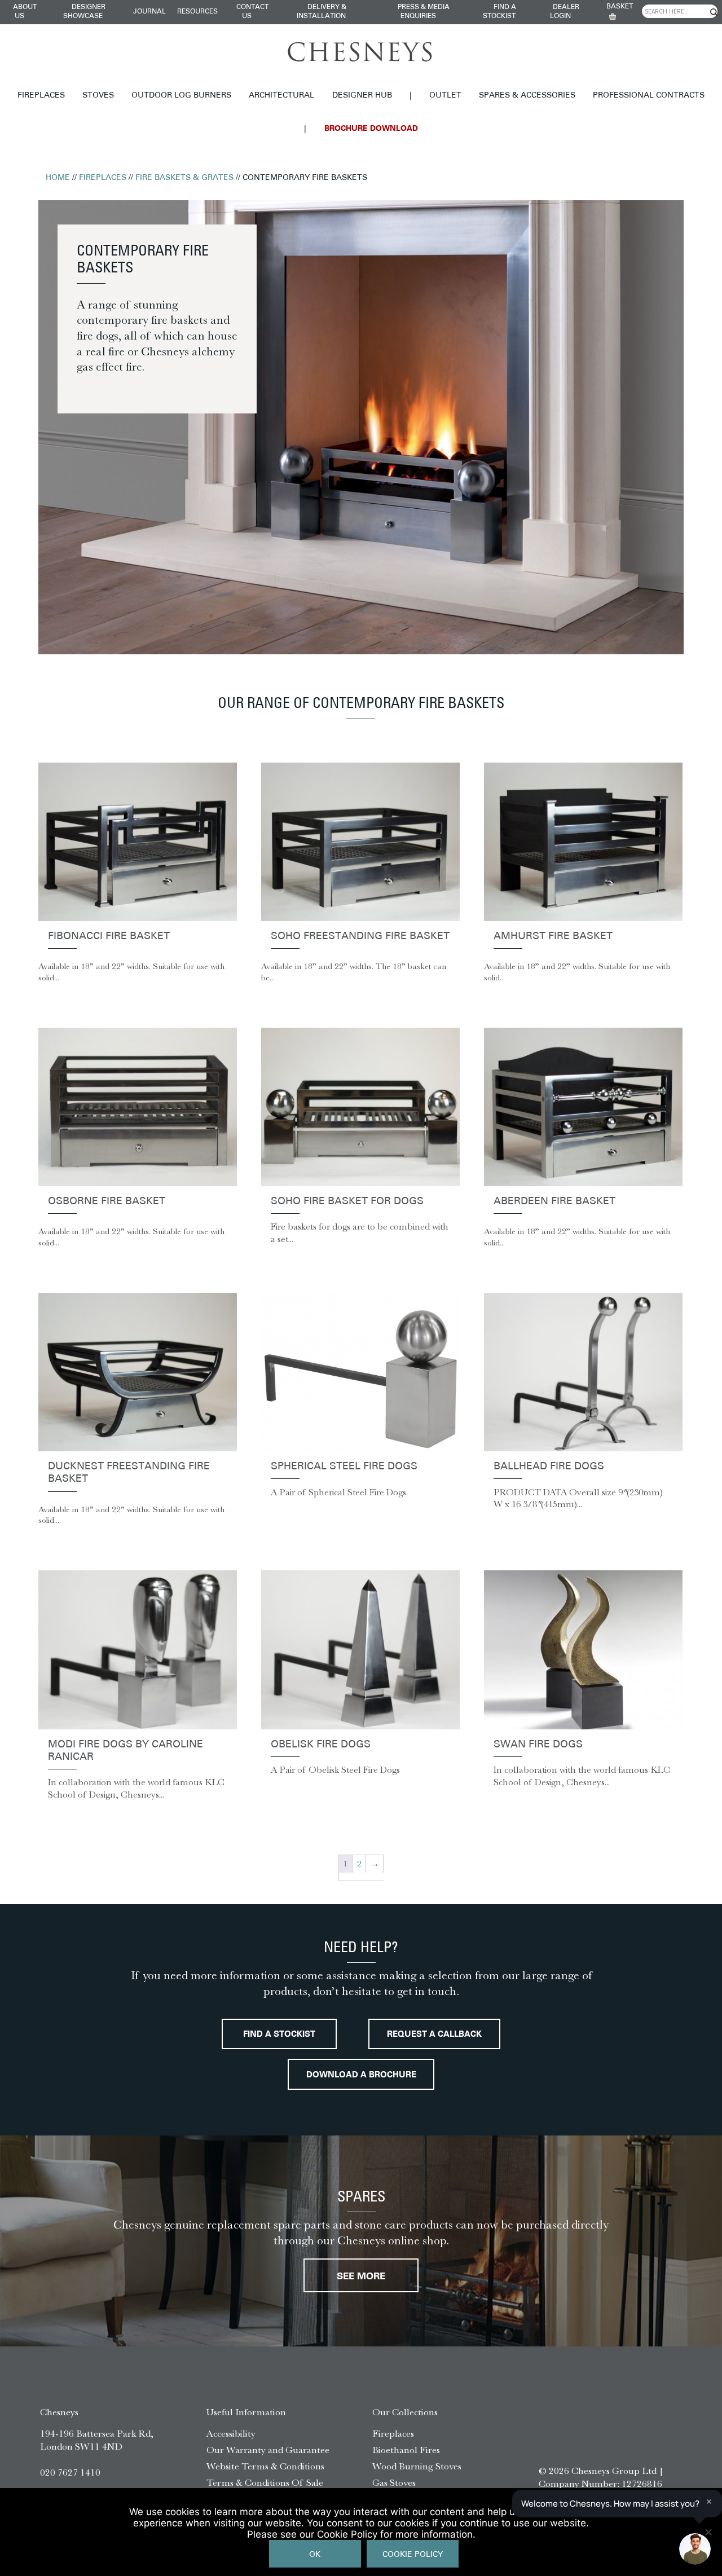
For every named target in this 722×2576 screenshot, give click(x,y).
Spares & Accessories (527, 96)
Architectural (281, 96)
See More (361, 2277)
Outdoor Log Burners (181, 96)
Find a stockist (279, 2035)
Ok (315, 2555)
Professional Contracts (649, 96)
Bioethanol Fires (406, 2450)
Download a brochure (361, 2075)
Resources (197, 12)
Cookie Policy (413, 2555)
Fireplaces (41, 96)
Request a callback (434, 2035)
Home (58, 178)
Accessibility (231, 2433)
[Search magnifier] (714, 12)
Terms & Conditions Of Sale (265, 2482)
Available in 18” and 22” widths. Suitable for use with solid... (131, 972)
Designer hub (362, 96)
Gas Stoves (394, 2482)
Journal (149, 12)
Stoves (98, 96)
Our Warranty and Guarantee (268, 2450)
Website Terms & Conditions (265, 2466)
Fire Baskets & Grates (184, 178)
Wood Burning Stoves (417, 2466)
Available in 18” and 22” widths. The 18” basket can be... (354, 972)
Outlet (445, 96)
